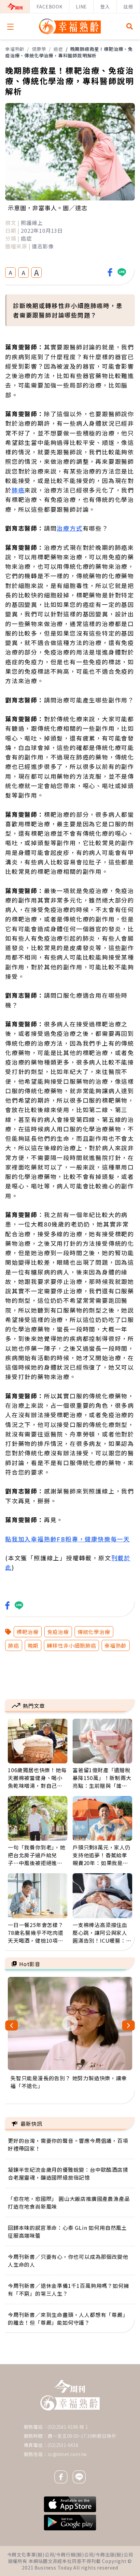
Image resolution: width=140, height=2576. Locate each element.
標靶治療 (28, 1632)
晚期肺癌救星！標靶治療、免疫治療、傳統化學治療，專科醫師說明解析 (69, 52)
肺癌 (18, 490)
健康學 (39, 49)
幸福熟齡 (15, 49)
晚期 (33, 1645)
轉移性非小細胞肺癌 (71, 1645)
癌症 (58, 49)
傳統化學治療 (94, 1632)
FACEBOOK (49, 7)
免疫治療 (58, 1632)
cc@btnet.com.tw (67, 2454)
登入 (105, 7)
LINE (81, 7)
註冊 (128, 7)
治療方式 (70, 528)
